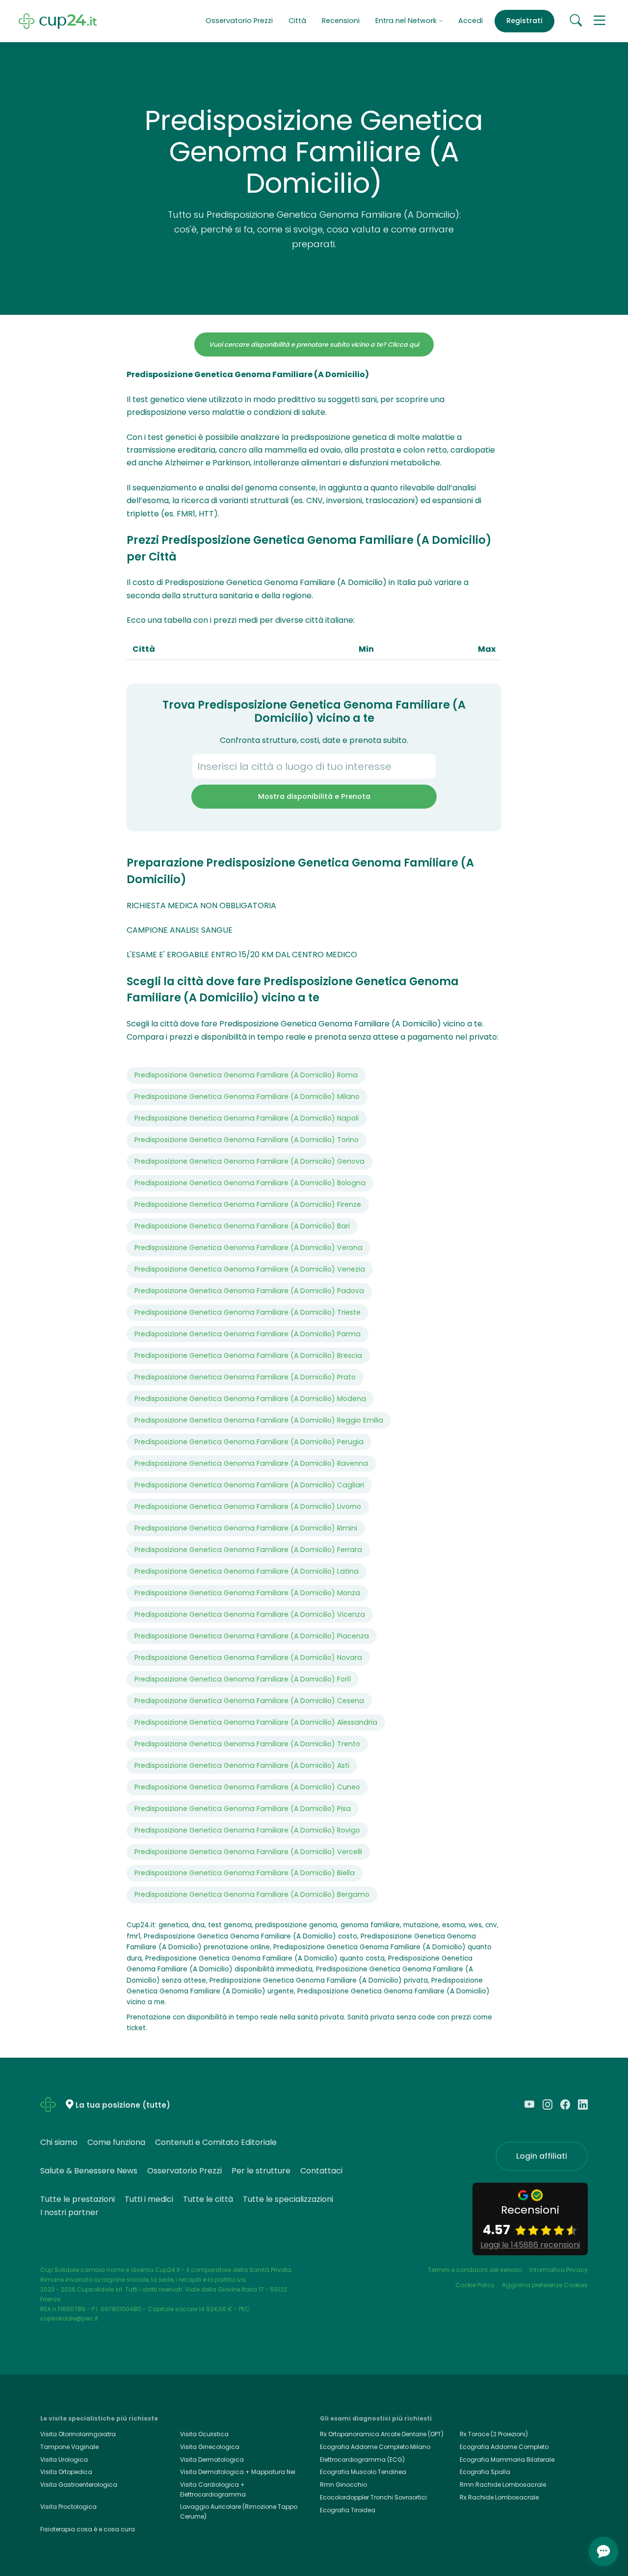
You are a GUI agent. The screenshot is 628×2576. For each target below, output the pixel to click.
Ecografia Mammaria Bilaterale (507, 2460)
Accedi (471, 21)
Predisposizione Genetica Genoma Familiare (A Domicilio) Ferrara (248, 1550)
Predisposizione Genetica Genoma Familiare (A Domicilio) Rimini (246, 1528)
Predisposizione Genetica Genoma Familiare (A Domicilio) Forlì (243, 1679)
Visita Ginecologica (210, 2447)
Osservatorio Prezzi (239, 21)
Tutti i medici (149, 2199)
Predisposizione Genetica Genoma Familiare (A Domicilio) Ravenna (251, 1463)
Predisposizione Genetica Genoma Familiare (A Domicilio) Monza (247, 1593)
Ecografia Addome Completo (504, 2447)
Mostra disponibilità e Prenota (314, 796)
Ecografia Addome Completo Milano (375, 2447)
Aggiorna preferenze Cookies (545, 2285)
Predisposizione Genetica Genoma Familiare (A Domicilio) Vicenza (250, 1614)
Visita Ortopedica (66, 2472)
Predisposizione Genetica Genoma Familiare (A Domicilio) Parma (248, 1334)
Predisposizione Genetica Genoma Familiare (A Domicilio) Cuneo (247, 1787)
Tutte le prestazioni (78, 2199)
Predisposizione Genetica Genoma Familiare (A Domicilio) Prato (245, 1377)
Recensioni (341, 21)
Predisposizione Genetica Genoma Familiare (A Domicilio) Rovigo (247, 1830)
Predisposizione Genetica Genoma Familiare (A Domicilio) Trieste (248, 1312)
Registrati (524, 21)
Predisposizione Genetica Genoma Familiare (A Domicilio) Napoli (247, 1118)
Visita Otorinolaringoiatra (78, 2434)
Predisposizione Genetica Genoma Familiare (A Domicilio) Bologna (250, 1183)
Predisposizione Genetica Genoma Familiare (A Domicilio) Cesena (249, 1701)
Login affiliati (542, 2156)
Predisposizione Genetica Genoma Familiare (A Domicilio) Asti (242, 1765)
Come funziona (116, 2142)
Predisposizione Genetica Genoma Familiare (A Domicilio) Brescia (248, 1355)
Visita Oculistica (204, 2434)
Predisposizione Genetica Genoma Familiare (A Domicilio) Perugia (249, 1442)
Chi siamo (59, 2142)
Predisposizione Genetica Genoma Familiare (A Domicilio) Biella (245, 1873)
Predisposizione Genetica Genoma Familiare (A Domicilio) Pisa (243, 1809)
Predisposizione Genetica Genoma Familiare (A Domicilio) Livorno (248, 1506)
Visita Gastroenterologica (79, 2485)
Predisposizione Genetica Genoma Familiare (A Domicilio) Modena (250, 1399)
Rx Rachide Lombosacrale (499, 2497)
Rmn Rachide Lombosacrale (503, 2485)
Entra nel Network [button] (407, 21)
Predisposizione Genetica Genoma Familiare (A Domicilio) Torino (247, 1140)
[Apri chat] (603, 2551)
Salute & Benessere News (89, 2171)
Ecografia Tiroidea (348, 2510)
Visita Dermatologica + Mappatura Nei (238, 2472)
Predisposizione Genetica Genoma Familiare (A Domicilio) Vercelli (248, 1852)
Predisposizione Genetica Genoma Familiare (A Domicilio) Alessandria (256, 1722)
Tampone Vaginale (69, 2447)
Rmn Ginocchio (343, 2485)
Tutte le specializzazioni (288, 2199)
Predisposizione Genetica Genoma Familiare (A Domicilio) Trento (247, 1744)
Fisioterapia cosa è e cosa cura (88, 2529)
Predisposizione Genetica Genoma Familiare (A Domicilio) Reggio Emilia (259, 1420)
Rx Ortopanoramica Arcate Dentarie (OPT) (382, 2434)
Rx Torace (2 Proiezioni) (494, 2434)
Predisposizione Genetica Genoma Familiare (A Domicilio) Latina (247, 1571)
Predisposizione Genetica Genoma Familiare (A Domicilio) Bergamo (252, 1894)
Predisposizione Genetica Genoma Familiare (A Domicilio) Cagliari (249, 1485)
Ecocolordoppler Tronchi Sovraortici (373, 2497)
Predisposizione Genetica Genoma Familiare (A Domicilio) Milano (247, 1097)
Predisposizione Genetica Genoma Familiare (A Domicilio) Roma (246, 1075)
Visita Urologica (64, 2460)
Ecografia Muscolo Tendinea (363, 2472)
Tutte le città (208, 2199)
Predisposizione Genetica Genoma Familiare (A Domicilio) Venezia (250, 1269)
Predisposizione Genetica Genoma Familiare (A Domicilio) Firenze (248, 1204)
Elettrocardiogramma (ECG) (362, 2460)
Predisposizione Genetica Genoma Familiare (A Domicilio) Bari (242, 1226)
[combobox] (314, 766)
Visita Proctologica (68, 2507)
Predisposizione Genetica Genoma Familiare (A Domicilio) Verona (249, 1248)
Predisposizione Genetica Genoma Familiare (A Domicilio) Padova (249, 1291)
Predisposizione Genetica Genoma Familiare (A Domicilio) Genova (249, 1161)
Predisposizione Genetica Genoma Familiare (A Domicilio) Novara (248, 1658)
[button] (600, 21)
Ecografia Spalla (485, 2472)
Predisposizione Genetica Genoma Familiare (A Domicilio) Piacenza (252, 1636)
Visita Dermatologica (212, 2460)
